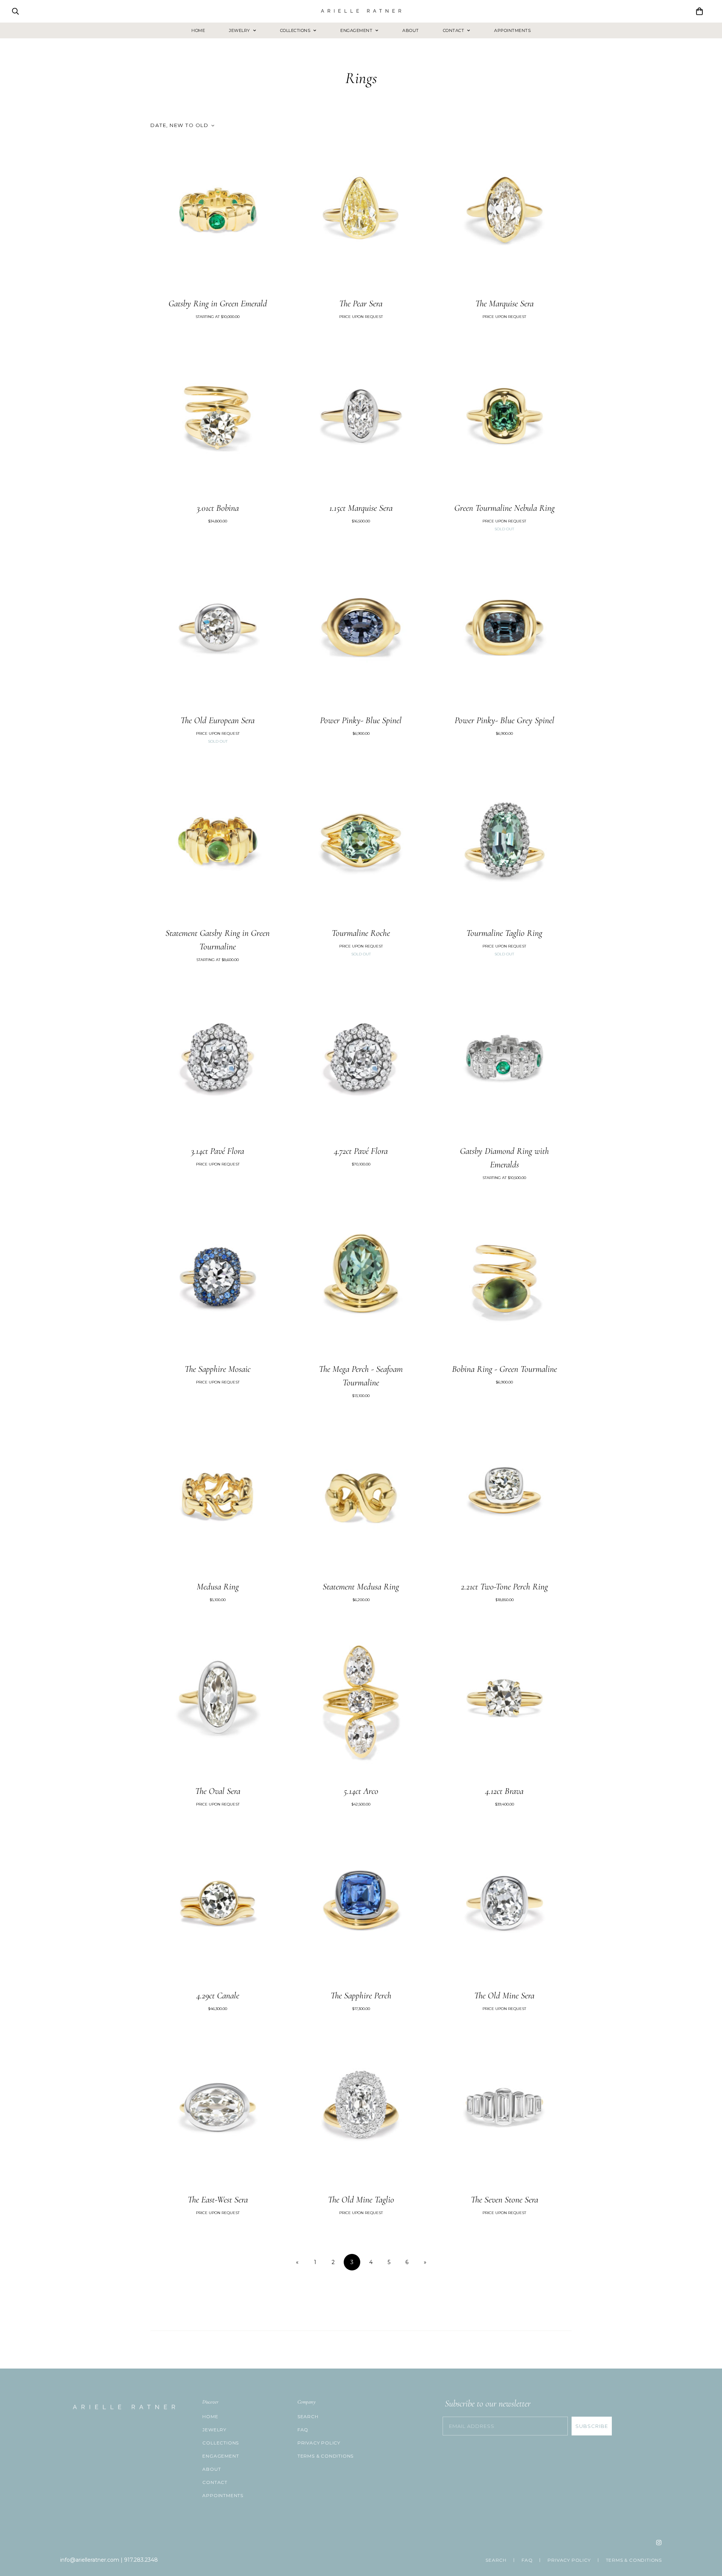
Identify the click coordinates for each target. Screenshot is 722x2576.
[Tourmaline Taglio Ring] (504, 843)
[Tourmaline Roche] (361, 843)
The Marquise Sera (504, 303)
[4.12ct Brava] (504, 1701)
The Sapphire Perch (361, 1996)
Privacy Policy (319, 2443)
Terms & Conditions (325, 2456)
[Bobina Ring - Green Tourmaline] (504, 1279)
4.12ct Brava (504, 1791)
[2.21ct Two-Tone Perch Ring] (504, 1497)
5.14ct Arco (361, 1791)
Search (308, 2416)
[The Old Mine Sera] (504, 1906)
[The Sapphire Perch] (361, 1906)
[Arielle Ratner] (361, 11)
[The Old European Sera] (218, 631)
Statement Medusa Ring (361, 1587)
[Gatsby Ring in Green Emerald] (218, 214)
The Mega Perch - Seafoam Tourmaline (361, 1376)
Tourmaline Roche (361, 933)
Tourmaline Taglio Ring (504, 933)
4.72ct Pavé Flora (361, 1151)
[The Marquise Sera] (504, 214)
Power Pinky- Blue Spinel (361, 720)
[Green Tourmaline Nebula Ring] (504, 418)
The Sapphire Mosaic (218, 1369)
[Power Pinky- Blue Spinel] (361, 631)
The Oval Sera (218, 1791)
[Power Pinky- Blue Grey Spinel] (504, 631)
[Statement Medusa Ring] (361, 1497)
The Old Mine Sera (504, 1996)
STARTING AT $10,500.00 (504, 1178)
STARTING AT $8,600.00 (218, 960)
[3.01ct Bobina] (218, 418)
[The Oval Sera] (218, 1701)
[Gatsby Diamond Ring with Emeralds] (504, 1061)
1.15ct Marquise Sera (361, 508)
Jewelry (240, 30)
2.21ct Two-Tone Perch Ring (504, 1587)
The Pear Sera (361, 303)
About (411, 30)
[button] (699, 11)
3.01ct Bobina (218, 508)
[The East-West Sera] (218, 2110)
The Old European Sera (218, 720)
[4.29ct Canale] (218, 1906)
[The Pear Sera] (361, 214)
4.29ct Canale (218, 1996)
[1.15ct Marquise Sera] (361, 418)
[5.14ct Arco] (361, 1701)
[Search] (15, 11)
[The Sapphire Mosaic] (218, 1279)
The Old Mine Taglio (361, 2200)
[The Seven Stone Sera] (504, 2110)
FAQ (303, 2430)
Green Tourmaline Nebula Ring (504, 508)
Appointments (512, 30)
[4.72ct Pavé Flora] (361, 1061)
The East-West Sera (218, 2200)
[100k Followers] (659, 2543)
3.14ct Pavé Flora (218, 1151)
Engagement (356, 30)
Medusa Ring (218, 1587)
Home (198, 30)
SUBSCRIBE (592, 2426)
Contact (454, 30)
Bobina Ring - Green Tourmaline (504, 1369)
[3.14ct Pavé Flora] (218, 1061)
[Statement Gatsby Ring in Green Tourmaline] (218, 843)
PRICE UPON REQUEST (361, 317)
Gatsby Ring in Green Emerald (218, 303)
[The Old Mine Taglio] (361, 2110)
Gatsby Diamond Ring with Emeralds (504, 1158)
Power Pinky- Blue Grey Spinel (504, 720)
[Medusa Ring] (218, 1497)
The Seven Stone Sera (504, 2200)
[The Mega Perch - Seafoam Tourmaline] (361, 1279)
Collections (295, 30)
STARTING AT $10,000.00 (218, 317)
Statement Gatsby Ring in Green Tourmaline (218, 940)
